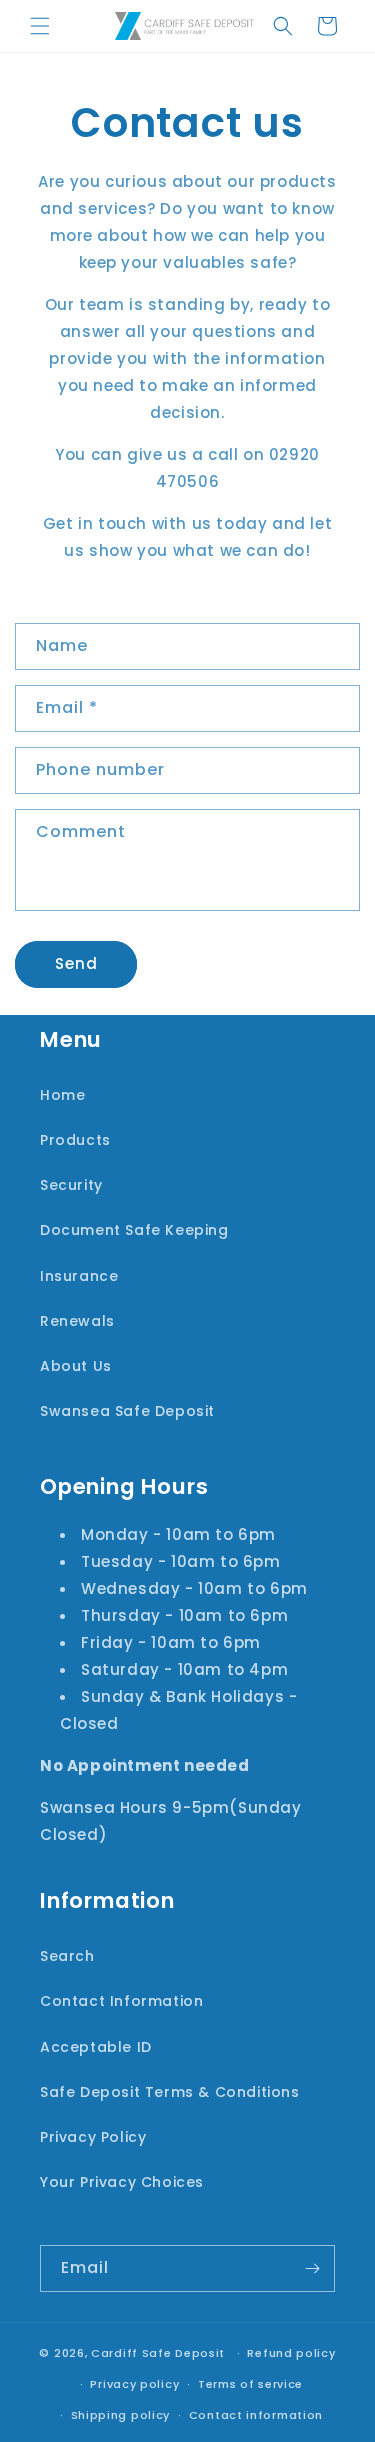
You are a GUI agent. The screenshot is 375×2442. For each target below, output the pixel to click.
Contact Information (121, 2001)
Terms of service (250, 2384)
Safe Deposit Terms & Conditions (170, 2092)
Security (71, 1185)
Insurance (79, 1276)
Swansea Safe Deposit (127, 1411)
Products (75, 1140)
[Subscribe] (312, 2268)
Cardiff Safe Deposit (158, 2353)
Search (67, 1956)
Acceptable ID (96, 2047)
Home (62, 1095)
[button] (40, 26)
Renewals (77, 1321)
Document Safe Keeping (134, 1230)
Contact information (256, 2415)
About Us (76, 1366)
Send (76, 963)
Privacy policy (134, 2384)
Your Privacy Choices (122, 2182)
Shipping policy (121, 2415)
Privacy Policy (93, 2137)
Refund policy (291, 2353)
